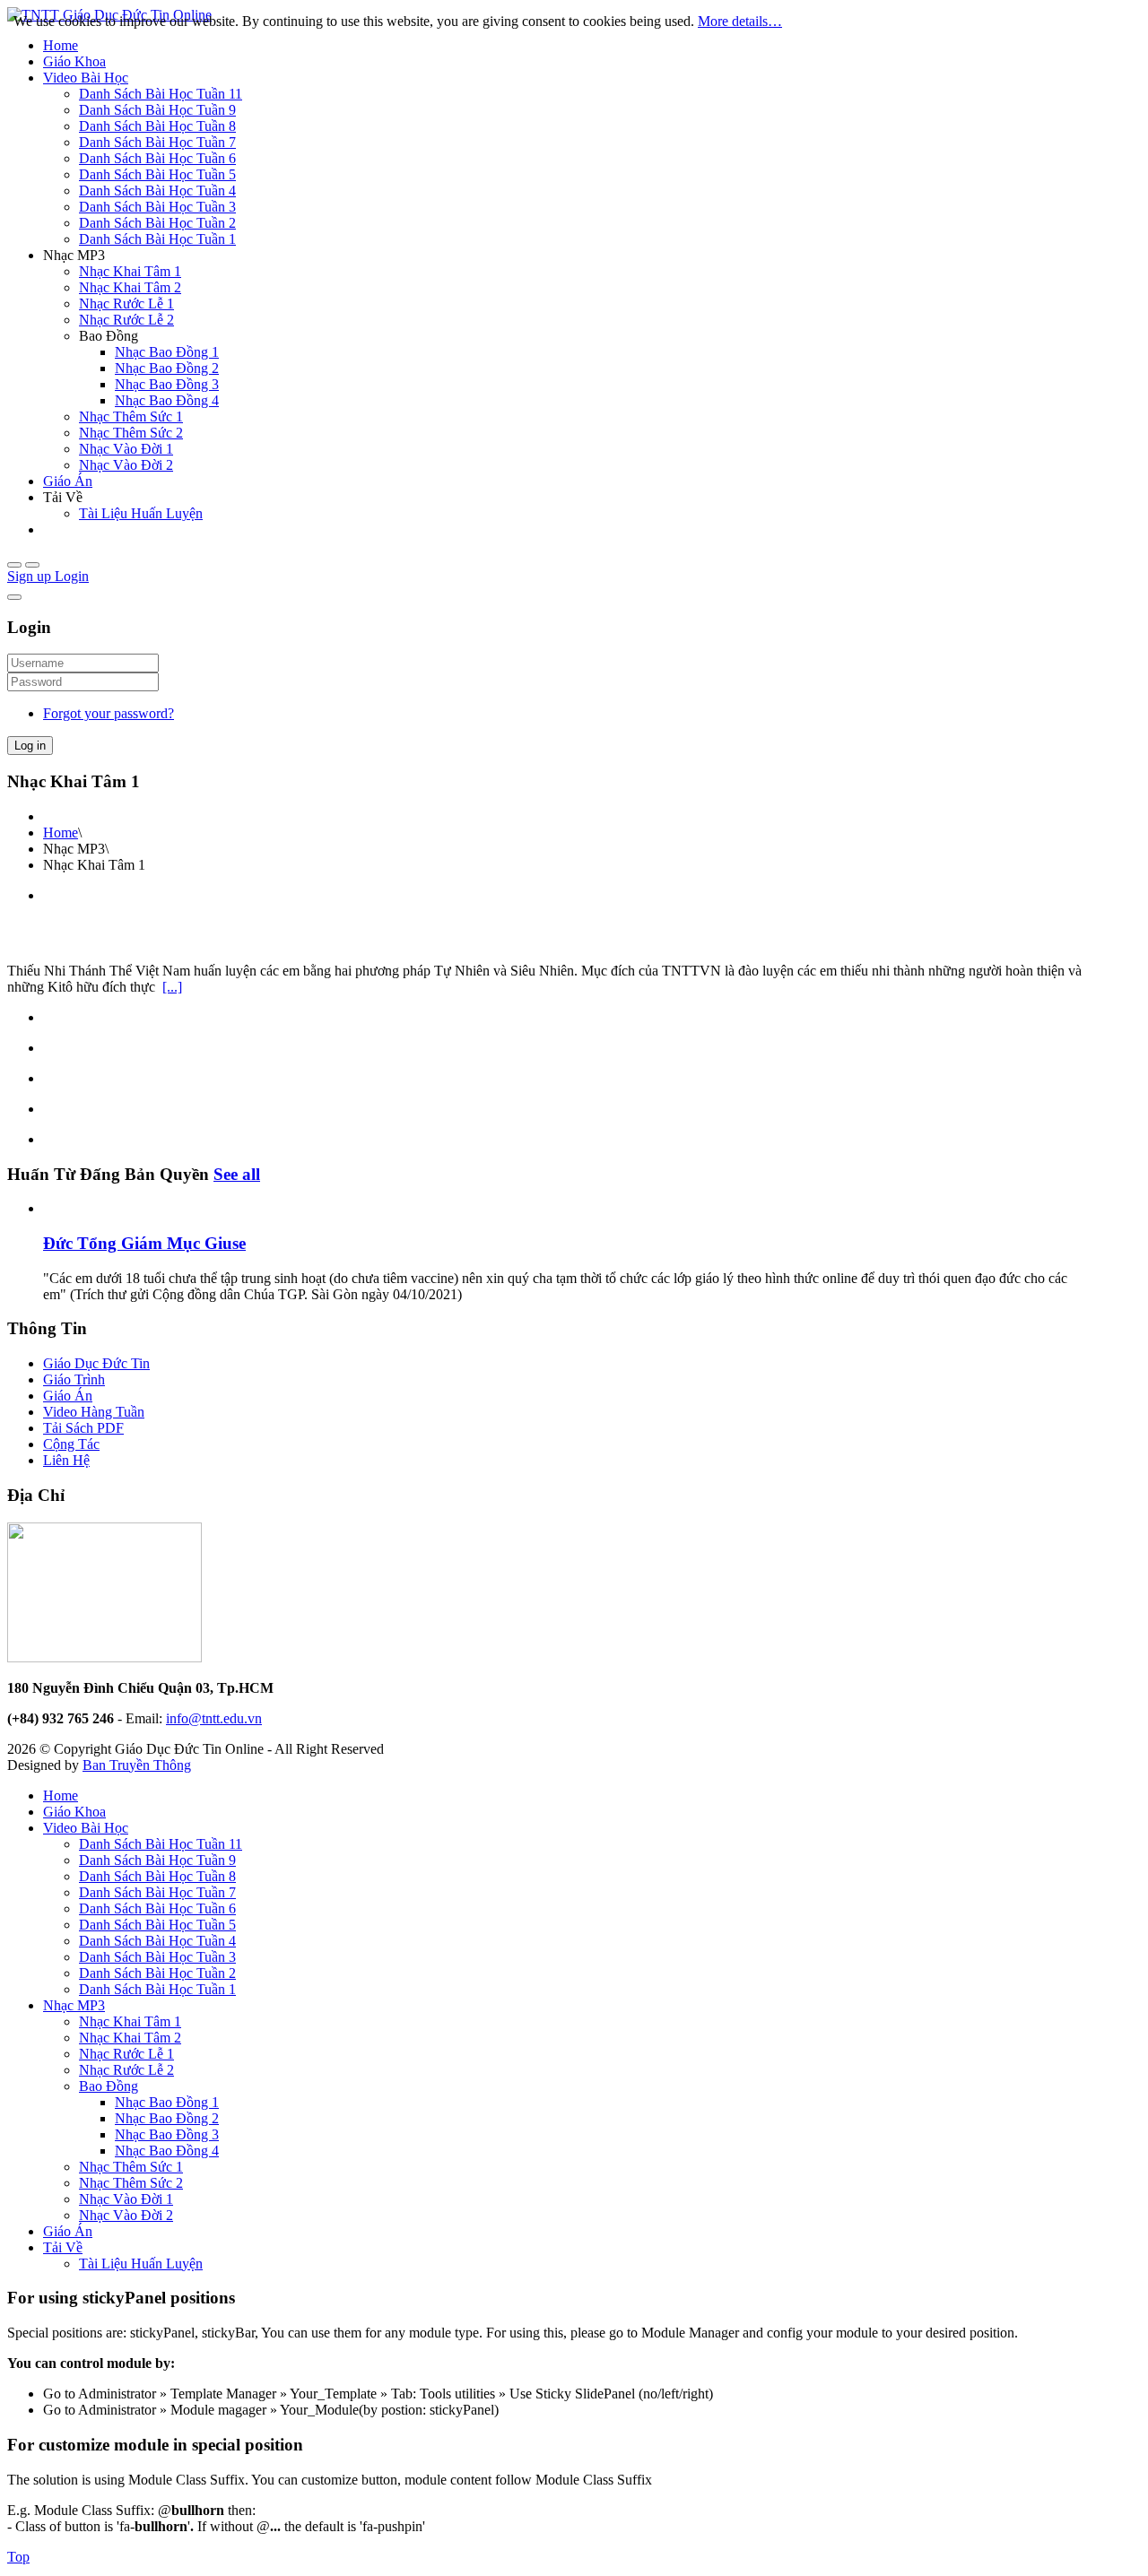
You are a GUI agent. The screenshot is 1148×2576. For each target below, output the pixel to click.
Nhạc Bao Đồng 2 (167, 2118)
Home (61, 833)
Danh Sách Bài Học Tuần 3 (157, 1957)
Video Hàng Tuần (94, 1412)
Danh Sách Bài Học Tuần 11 (161, 1844)
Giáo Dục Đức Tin (96, 1363)
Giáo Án (68, 1396)
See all (237, 1174)
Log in (30, 746)
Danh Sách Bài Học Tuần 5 (157, 1925)
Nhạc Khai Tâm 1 (130, 2021)
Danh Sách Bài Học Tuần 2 (157, 1973)
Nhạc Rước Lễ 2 (126, 2070)
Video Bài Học (86, 1828)
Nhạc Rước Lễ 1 (126, 2054)
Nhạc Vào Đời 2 (126, 2215)
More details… (740, 21)
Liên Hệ (66, 1460)
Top (18, 2557)
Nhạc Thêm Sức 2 (131, 2183)
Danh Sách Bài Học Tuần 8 (157, 1876)
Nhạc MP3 (74, 2005)
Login (72, 576)
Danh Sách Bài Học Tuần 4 (157, 1941)
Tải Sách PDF (83, 1428)
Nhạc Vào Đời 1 (126, 2199)
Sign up (31, 576)
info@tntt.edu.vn (214, 1718)
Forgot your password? (109, 713)
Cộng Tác (71, 1444)
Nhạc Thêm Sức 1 (131, 2167)
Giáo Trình (74, 1379)
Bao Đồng (109, 2086)
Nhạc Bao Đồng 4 (167, 2151)
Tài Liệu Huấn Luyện (141, 2264)
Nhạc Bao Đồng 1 (167, 2102)
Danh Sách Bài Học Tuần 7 (157, 1892)
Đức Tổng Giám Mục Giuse (144, 1243)
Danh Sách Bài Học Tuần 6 (157, 1908)
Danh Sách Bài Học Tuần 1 (157, 1989)
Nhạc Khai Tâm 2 (130, 2038)
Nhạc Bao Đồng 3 (167, 2134)
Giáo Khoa (74, 1812)
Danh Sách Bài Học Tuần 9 (157, 1860)
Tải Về (63, 2247)
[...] (172, 987)
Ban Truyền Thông (137, 1765)
